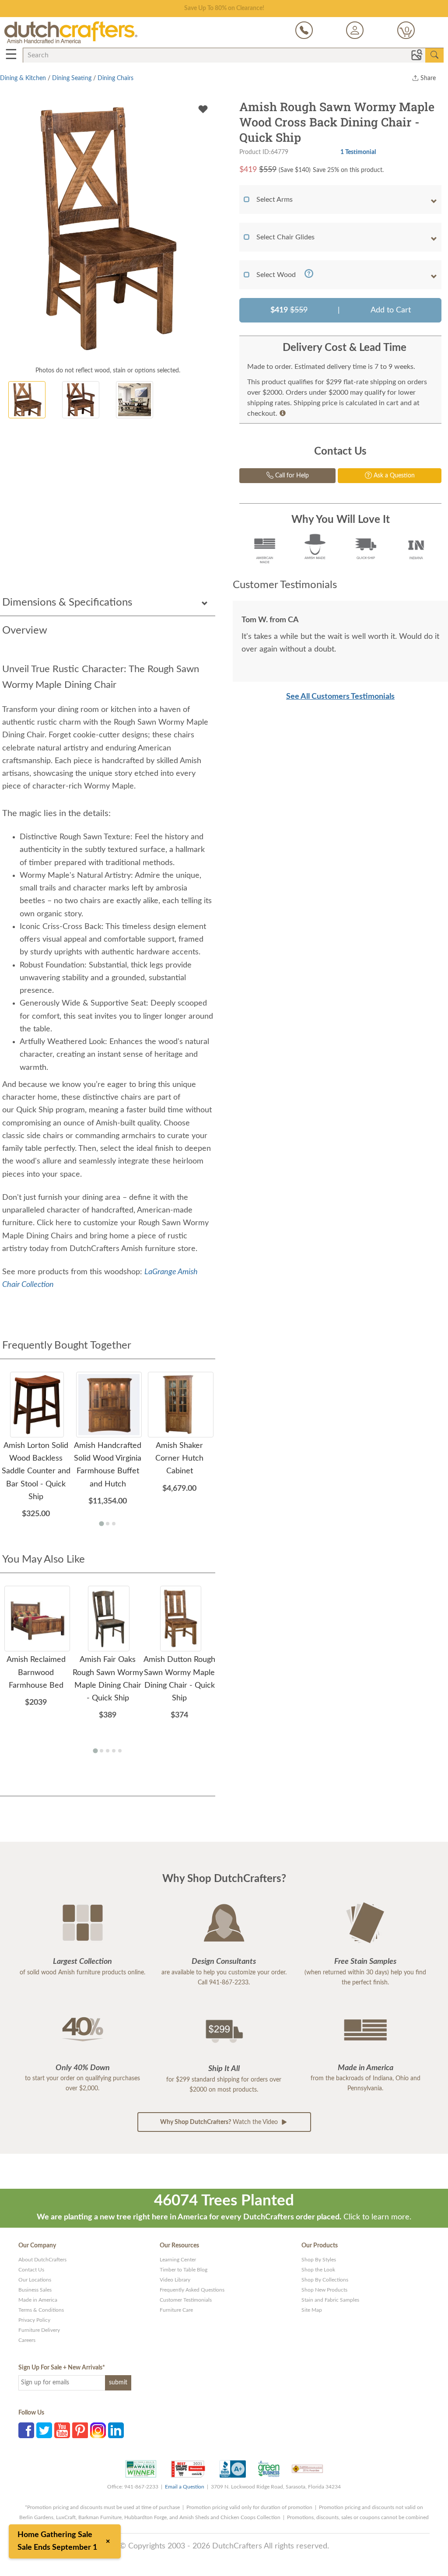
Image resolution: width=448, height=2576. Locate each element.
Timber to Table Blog (184, 2270)
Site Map (312, 2310)
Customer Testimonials (186, 2300)
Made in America (38, 2300)
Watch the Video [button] (220, 2122)
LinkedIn (116, 2430)
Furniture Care (176, 2310)
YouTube (62, 2430)
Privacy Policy (34, 2320)
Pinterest (80, 2430)
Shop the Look (318, 2270)
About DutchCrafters (42, 2260)
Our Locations (35, 2280)
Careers (27, 2340)
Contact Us (31, 2270)
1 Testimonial (358, 152)
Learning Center (178, 2260)
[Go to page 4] (114, 1751)
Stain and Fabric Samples (330, 2300)
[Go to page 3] (114, 1524)
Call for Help (291, 476)
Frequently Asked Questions (192, 2290)
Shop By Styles (319, 2260)
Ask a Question (393, 476)
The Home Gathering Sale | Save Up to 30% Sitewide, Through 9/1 (224, 8)
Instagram (98, 2430)
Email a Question (185, 2487)
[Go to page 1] (101, 1524)
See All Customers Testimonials (340, 697)
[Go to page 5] (120, 1751)
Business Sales (35, 2290)
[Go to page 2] (108, 1524)
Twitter (44, 2430)
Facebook (26, 2430)
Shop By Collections (325, 2280)
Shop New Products (324, 2290)
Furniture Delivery (39, 2330)
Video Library (175, 2280)
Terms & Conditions (41, 2310)
